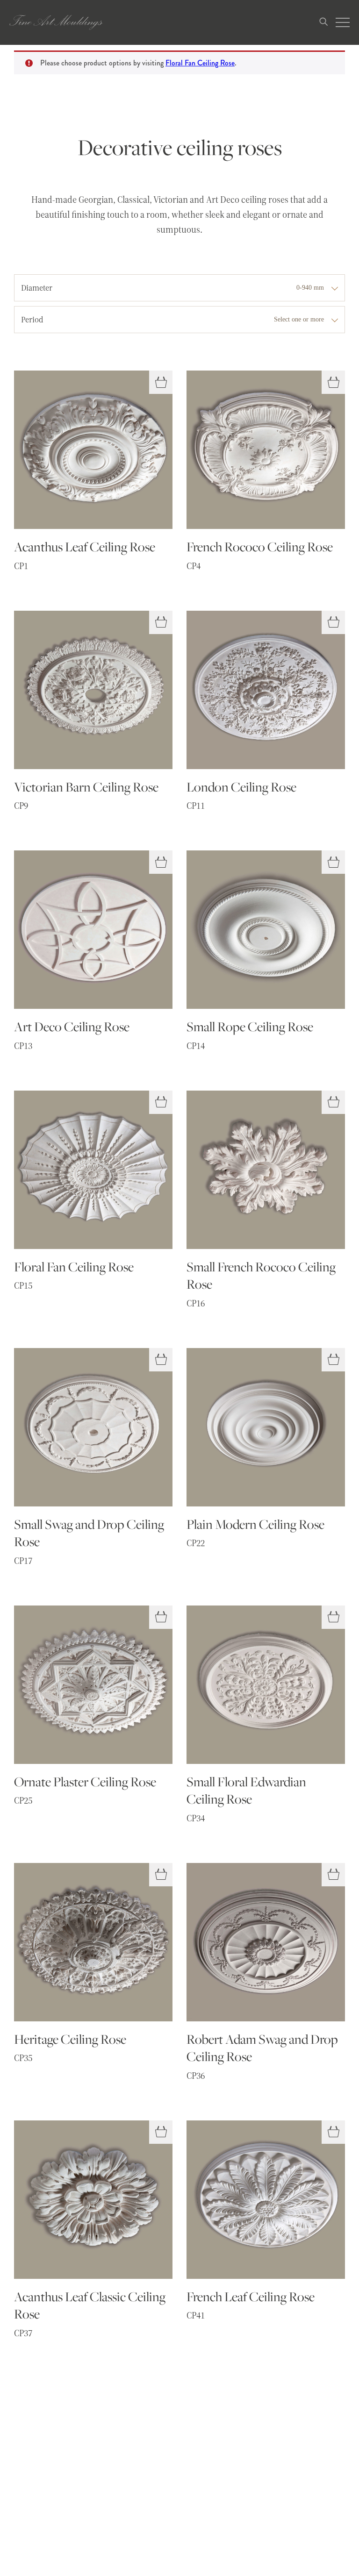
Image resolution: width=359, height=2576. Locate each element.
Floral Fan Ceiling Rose (200, 63)
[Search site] (323, 23)
